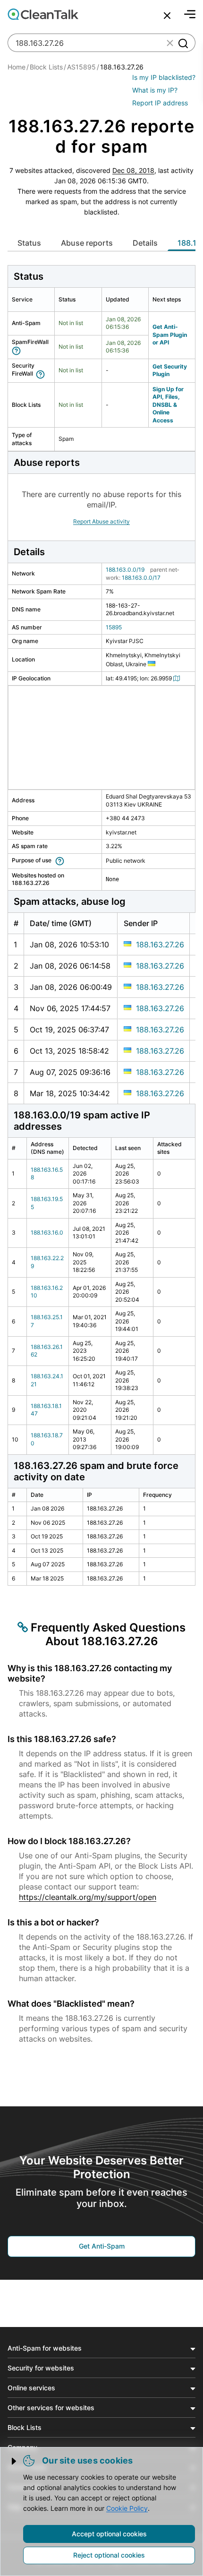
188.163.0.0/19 (125, 570)
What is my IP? (155, 90)
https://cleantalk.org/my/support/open (88, 1897)
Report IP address (160, 103)
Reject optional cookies (109, 2555)
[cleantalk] (43, 14)
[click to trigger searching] (183, 43)
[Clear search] (170, 43)
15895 (114, 627)
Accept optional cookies (109, 2534)
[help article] (18, 350)
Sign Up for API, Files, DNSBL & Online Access (168, 405)
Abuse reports (87, 243)
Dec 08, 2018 (133, 170)
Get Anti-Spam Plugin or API (170, 335)
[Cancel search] (167, 16)
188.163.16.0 (47, 1232)
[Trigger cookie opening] (15, 2461)
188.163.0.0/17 (141, 578)
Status (29, 243)
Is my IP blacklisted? (164, 77)
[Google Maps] (178, 678)
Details (145, 243)
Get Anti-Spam (102, 2246)
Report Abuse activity (101, 521)
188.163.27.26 (160, 945)
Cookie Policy (127, 2508)
